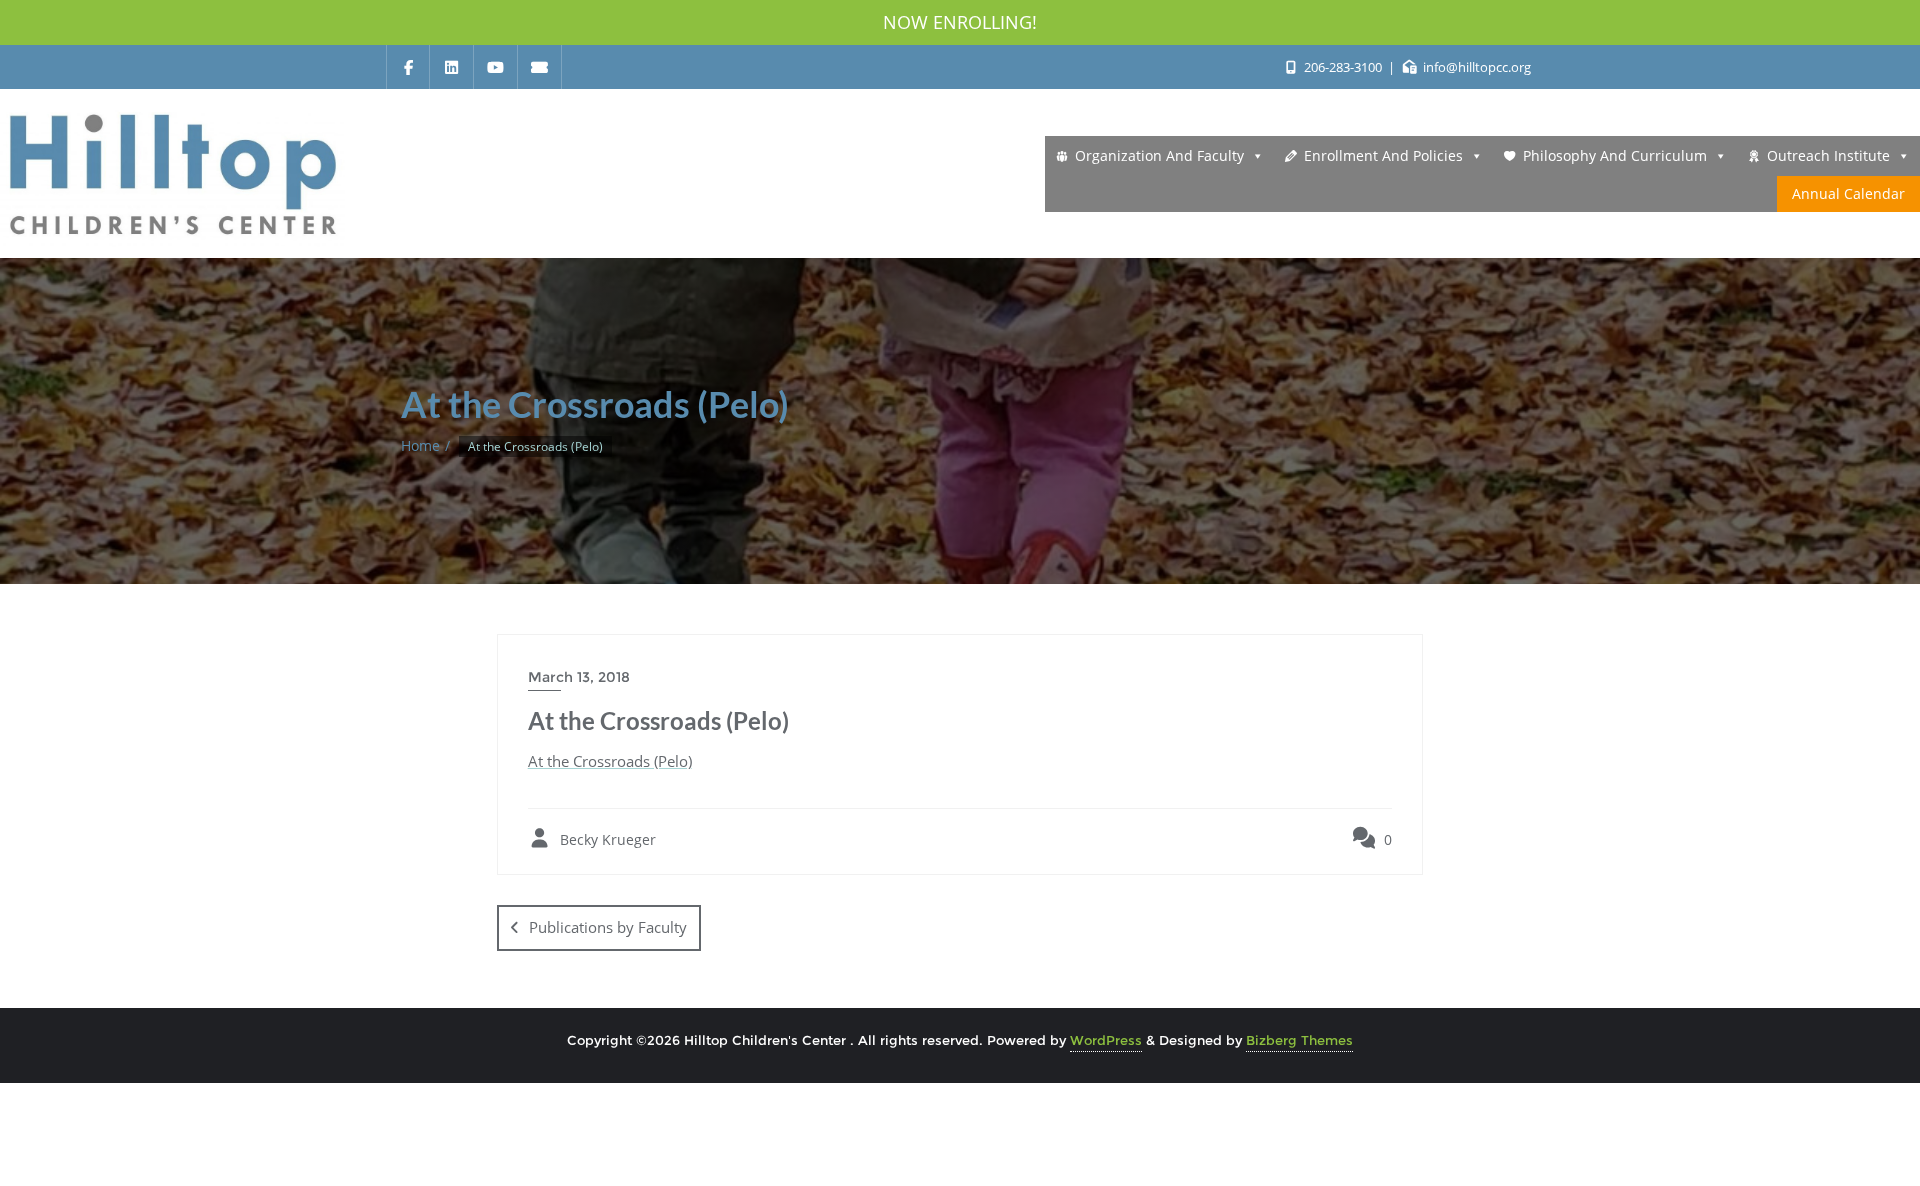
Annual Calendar (1848, 193)
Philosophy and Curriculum (1615, 155)
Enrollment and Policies (1383, 155)
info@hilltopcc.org (1475, 67)
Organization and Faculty (1159, 155)
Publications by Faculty (608, 927)
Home (420, 445)
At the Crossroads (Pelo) (610, 761)
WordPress (1106, 1040)
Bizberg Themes (1299, 1040)
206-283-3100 (1342, 67)
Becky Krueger (606, 839)
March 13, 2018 (579, 677)
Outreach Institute (1828, 155)
